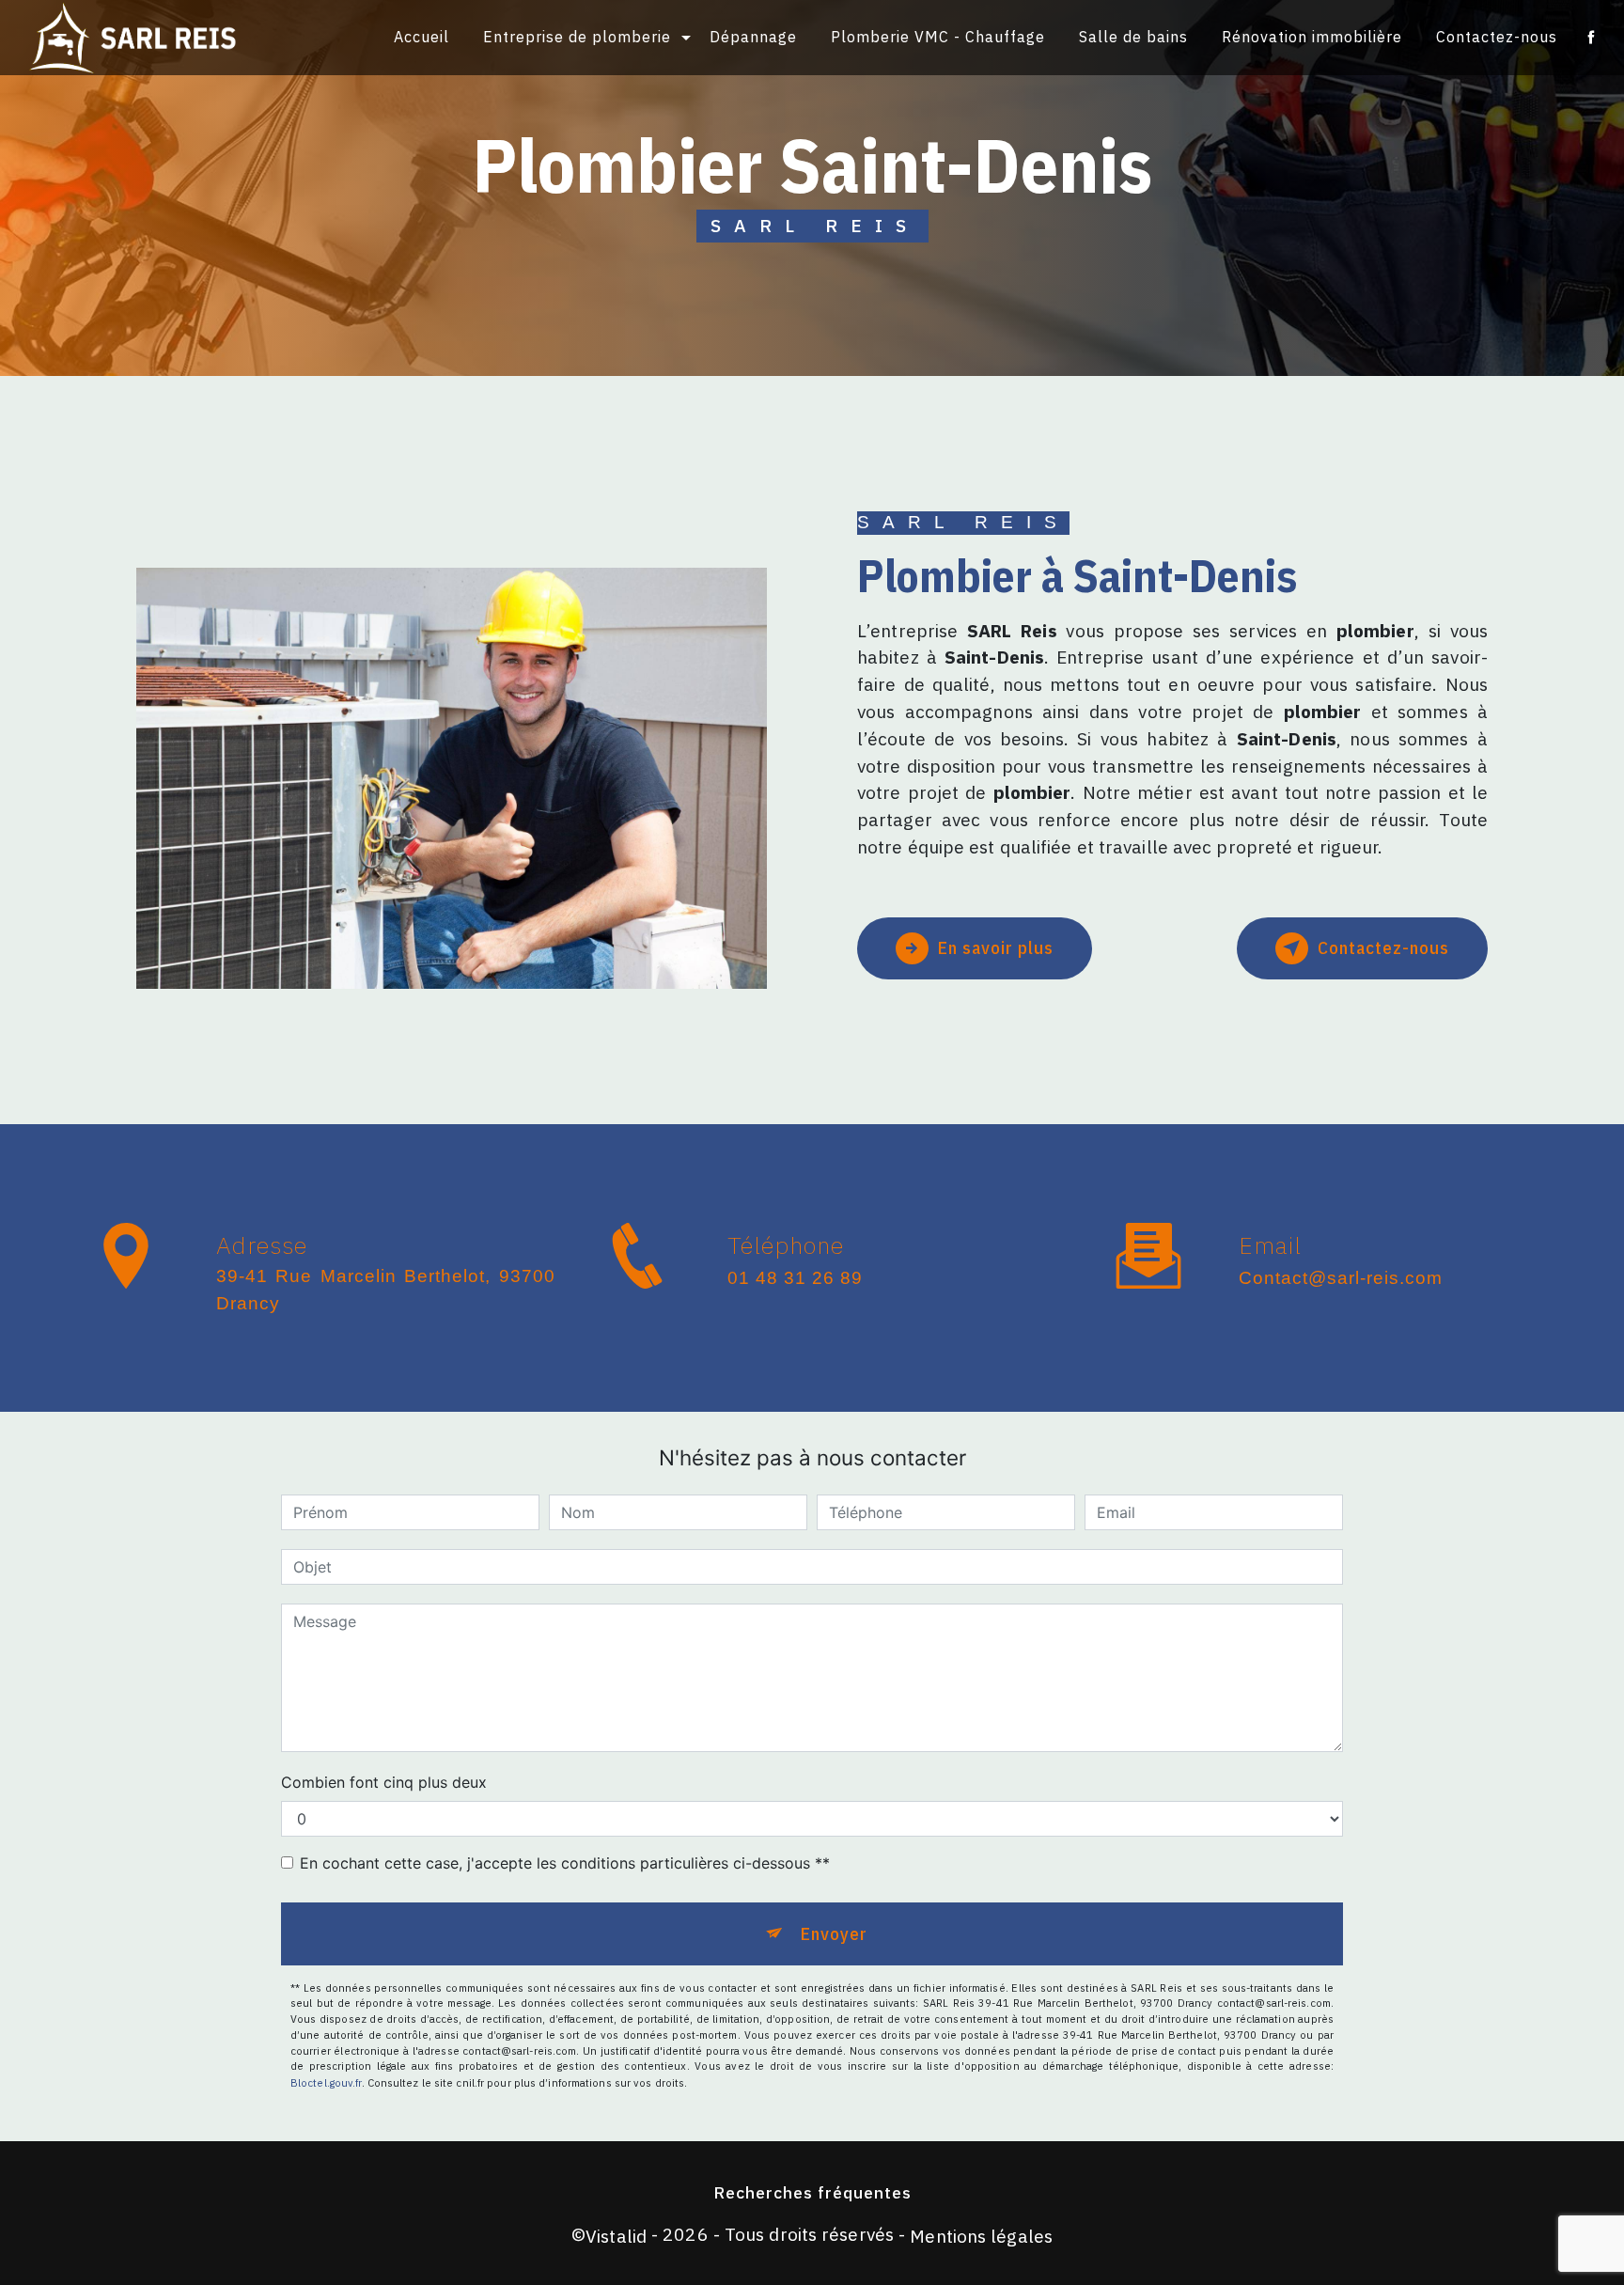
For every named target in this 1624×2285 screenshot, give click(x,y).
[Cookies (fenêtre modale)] (6, 2274)
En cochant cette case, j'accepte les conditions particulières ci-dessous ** (565, 1863)
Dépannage (753, 37)
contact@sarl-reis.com (1341, 1278)
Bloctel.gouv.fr (326, 2083)
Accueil (422, 37)
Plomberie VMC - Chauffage (938, 37)
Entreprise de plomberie (577, 37)
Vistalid (616, 2236)
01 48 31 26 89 (795, 1278)
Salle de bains (1133, 37)
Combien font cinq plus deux (384, 1782)
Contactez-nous (1497, 37)
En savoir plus (996, 947)
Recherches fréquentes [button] (812, 2192)
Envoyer (834, 1933)
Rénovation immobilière (1312, 37)
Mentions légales (981, 2236)
